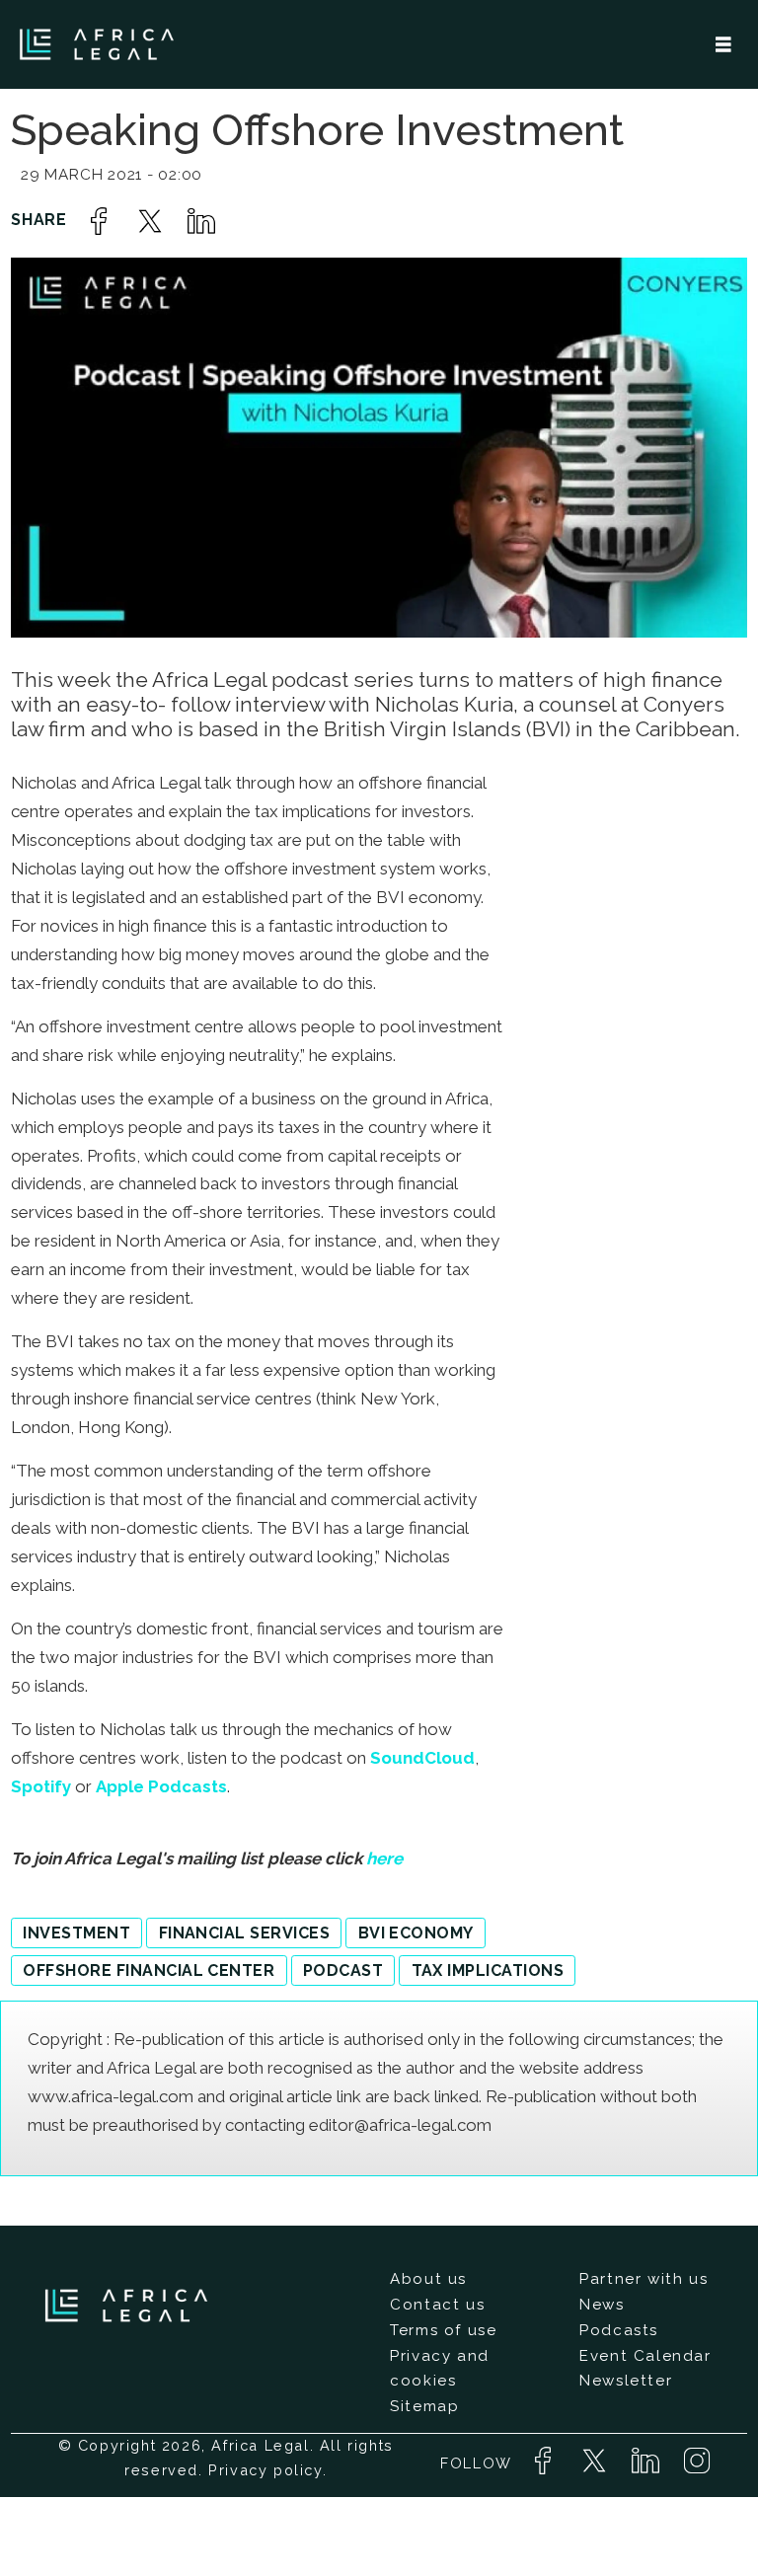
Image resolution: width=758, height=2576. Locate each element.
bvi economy (416, 1933)
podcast (343, 1970)
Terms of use (443, 2330)
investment (76, 1933)
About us (428, 2279)
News (602, 2305)
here (384, 1858)
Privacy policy (265, 2470)
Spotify (41, 1786)
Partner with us (644, 2279)
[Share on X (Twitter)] (150, 221)
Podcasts (619, 2330)
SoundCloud (422, 1758)
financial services (245, 1933)
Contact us (437, 2305)
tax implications (488, 1970)
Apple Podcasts (161, 1786)
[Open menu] (723, 45)
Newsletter (626, 2381)
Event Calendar (645, 2356)
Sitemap (424, 2406)
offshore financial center (149, 1970)
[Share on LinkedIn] (201, 221)
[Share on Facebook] (99, 221)
